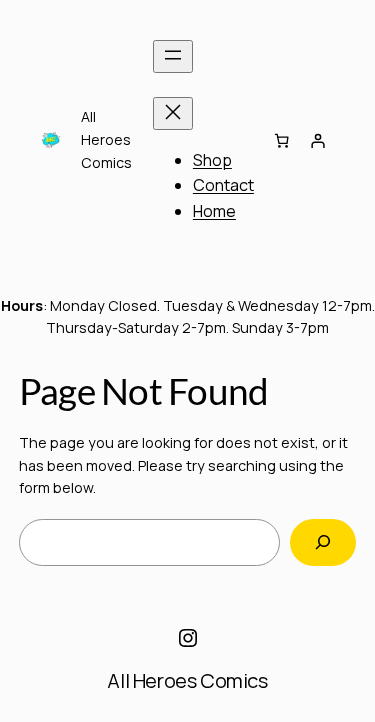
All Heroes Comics (187, 680)
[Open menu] (173, 56)
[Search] (323, 542)
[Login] (317, 140)
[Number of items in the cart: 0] (282, 140)
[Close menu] (173, 113)
